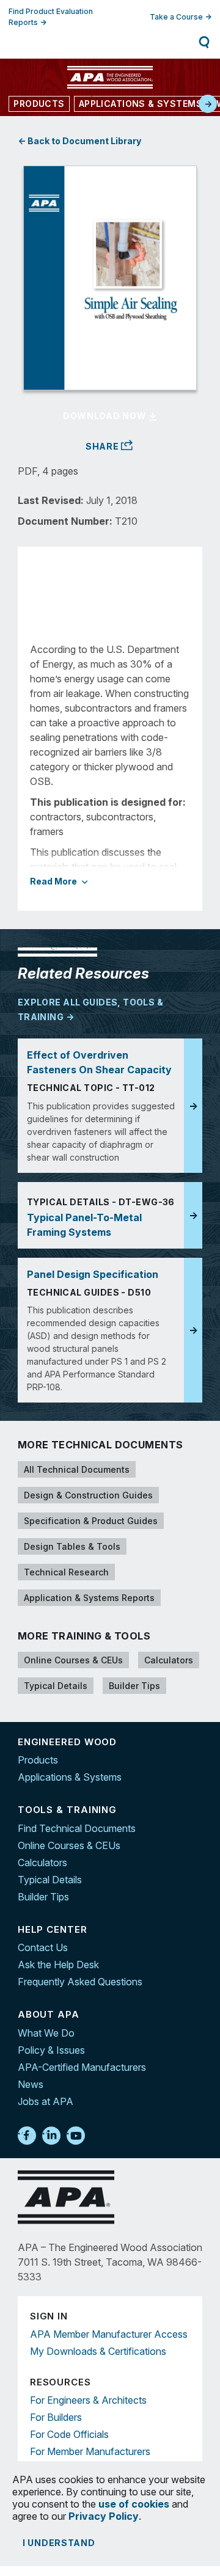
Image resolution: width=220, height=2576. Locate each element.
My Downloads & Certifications (98, 2351)
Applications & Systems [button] (141, 104)
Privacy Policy (104, 2516)
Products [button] (39, 104)
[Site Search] (204, 42)
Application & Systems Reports (89, 1598)
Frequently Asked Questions (80, 1982)
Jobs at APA (46, 2101)
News (31, 2084)
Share (103, 446)
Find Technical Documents (77, 1828)
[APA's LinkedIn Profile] (51, 2136)
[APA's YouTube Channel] (76, 2136)
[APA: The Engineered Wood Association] (110, 77)
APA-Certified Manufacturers (82, 2067)
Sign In (65, 42)
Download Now (106, 416)
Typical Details (56, 1686)
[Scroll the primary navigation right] (208, 104)
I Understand (59, 2543)
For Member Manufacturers (90, 2451)
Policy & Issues (51, 2050)
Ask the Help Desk (58, 1965)
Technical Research (66, 1572)
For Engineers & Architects (88, 2400)
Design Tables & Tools (72, 1546)
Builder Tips (134, 1686)
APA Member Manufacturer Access (109, 2334)
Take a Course (176, 17)
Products (38, 1760)
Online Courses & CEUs (73, 1660)
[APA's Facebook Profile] (27, 2136)
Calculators (169, 1660)
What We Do (46, 2033)
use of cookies (134, 2504)
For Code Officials (69, 2434)
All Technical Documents (77, 1469)
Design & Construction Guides (88, 1495)
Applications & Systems (70, 1777)
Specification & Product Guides (91, 1521)
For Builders (56, 2417)
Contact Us (43, 1947)
